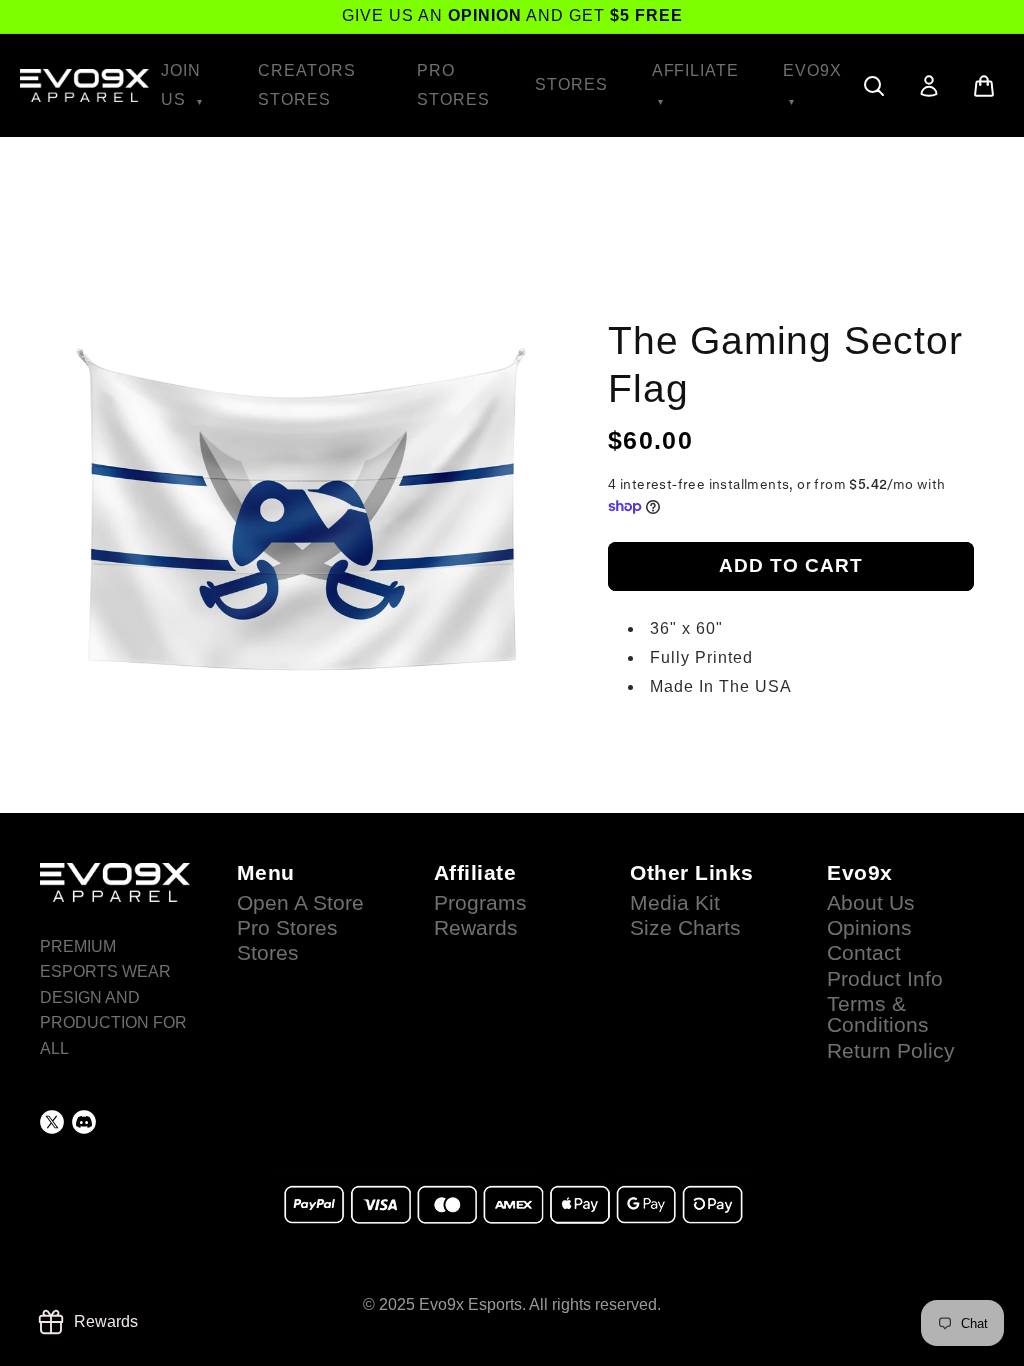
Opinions (869, 928)
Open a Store (300, 903)
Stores (571, 84)
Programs (480, 903)
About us (871, 903)
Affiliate (696, 70)
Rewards (476, 928)
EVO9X (812, 70)
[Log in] (929, 86)
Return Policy (891, 1051)
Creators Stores (307, 85)
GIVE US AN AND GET (512, 15)
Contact (864, 953)
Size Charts (685, 928)
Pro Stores (453, 85)
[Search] (874, 86)
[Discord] (84, 1122)
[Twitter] (52, 1122)
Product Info (885, 979)
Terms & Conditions (878, 1014)
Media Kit (675, 903)
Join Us (181, 85)
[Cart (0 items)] (984, 86)
